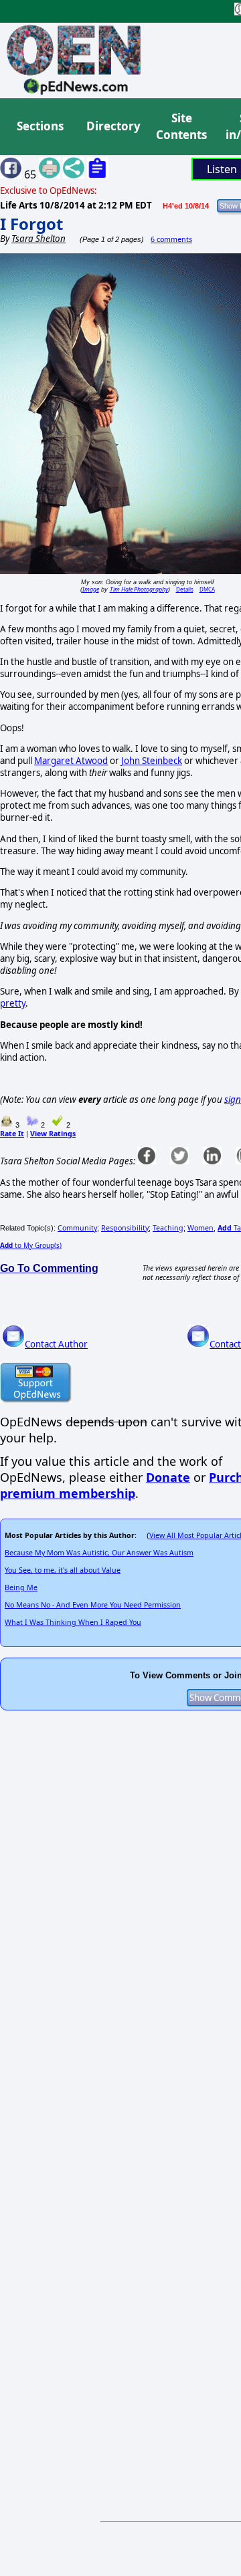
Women (200, 1228)
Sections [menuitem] (40, 126)
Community (77, 1228)
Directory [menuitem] (112, 126)
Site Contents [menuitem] (181, 127)
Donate (168, 1477)
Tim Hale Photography (139, 589)
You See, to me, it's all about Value (63, 1570)
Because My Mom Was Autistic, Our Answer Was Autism (99, 1553)
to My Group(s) (31, 1245)
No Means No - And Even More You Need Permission (93, 1605)
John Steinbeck (152, 761)
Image (91, 589)
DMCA (207, 589)
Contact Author (56, 1344)
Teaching (168, 1228)
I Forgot (31, 224)
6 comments (171, 239)
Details (185, 589)
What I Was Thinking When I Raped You (73, 1622)
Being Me (21, 1587)
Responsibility (125, 1228)
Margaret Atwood (71, 761)
